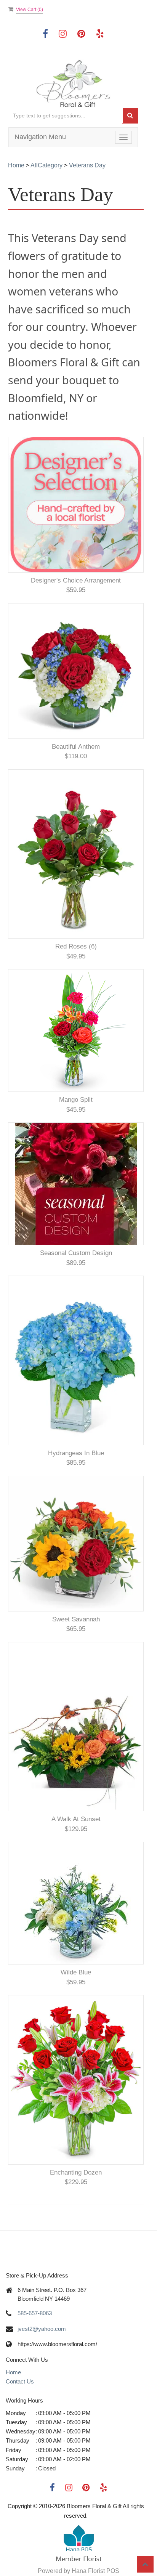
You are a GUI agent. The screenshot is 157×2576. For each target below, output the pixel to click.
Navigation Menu (40, 137)
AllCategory (46, 165)
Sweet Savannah (76, 1619)
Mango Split (76, 1100)
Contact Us (20, 2381)
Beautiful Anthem (76, 747)
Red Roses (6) (76, 946)
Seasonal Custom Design (76, 1253)
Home (16, 165)
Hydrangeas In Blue (76, 1453)
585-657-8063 (35, 2313)
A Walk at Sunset (76, 1819)
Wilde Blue (76, 1972)
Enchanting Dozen (76, 2172)
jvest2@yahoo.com (42, 2329)
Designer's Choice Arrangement (76, 580)
